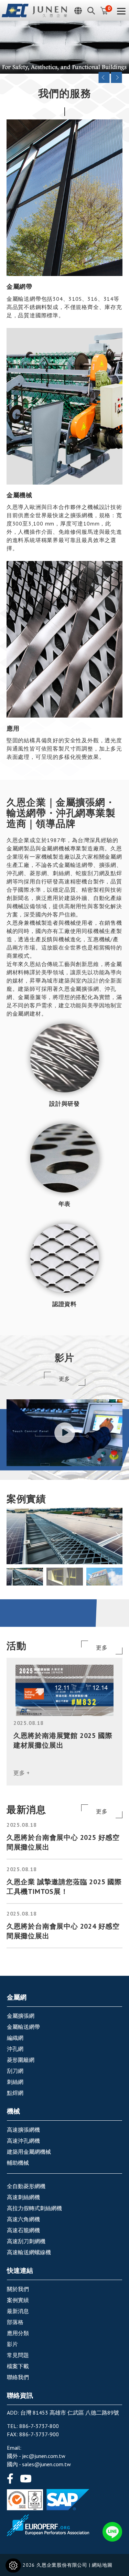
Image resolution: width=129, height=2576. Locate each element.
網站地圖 (102, 2565)
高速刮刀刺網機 (26, 2241)
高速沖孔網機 (23, 2141)
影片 (12, 2344)
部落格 (15, 2322)
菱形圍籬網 (21, 2060)
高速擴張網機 (23, 2130)
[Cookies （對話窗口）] (13, 2566)
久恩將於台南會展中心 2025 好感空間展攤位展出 (63, 1842)
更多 (65, 1379)
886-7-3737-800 (39, 2426)
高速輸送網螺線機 (29, 2252)
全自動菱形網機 (26, 2186)
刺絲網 (15, 2082)
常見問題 (18, 2355)
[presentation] (104, 77)
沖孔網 (15, 2049)
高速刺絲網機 (23, 2197)
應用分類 (18, 2333)
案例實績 (18, 2300)
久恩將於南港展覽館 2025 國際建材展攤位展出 (63, 1740)
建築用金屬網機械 (29, 2152)
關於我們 (18, 2289)
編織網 (15, 2038)
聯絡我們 (18, 2377)
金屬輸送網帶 (23, 2027)
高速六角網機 (23, 2219)
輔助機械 (18, 2163)
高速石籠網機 (23, 2230)
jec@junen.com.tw (44, 2456)
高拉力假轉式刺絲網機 (34, 2208)
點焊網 (15, 2093)
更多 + (22, 1773)
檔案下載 (18, 2366)
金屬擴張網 (21, 2016)
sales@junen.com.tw (46, 2464)
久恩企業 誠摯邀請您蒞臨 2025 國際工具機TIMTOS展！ (64, 1887)
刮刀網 (15, 2071)
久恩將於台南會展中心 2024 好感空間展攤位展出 (63, 1931)
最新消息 (18, 2311)
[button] (118, 1536)
